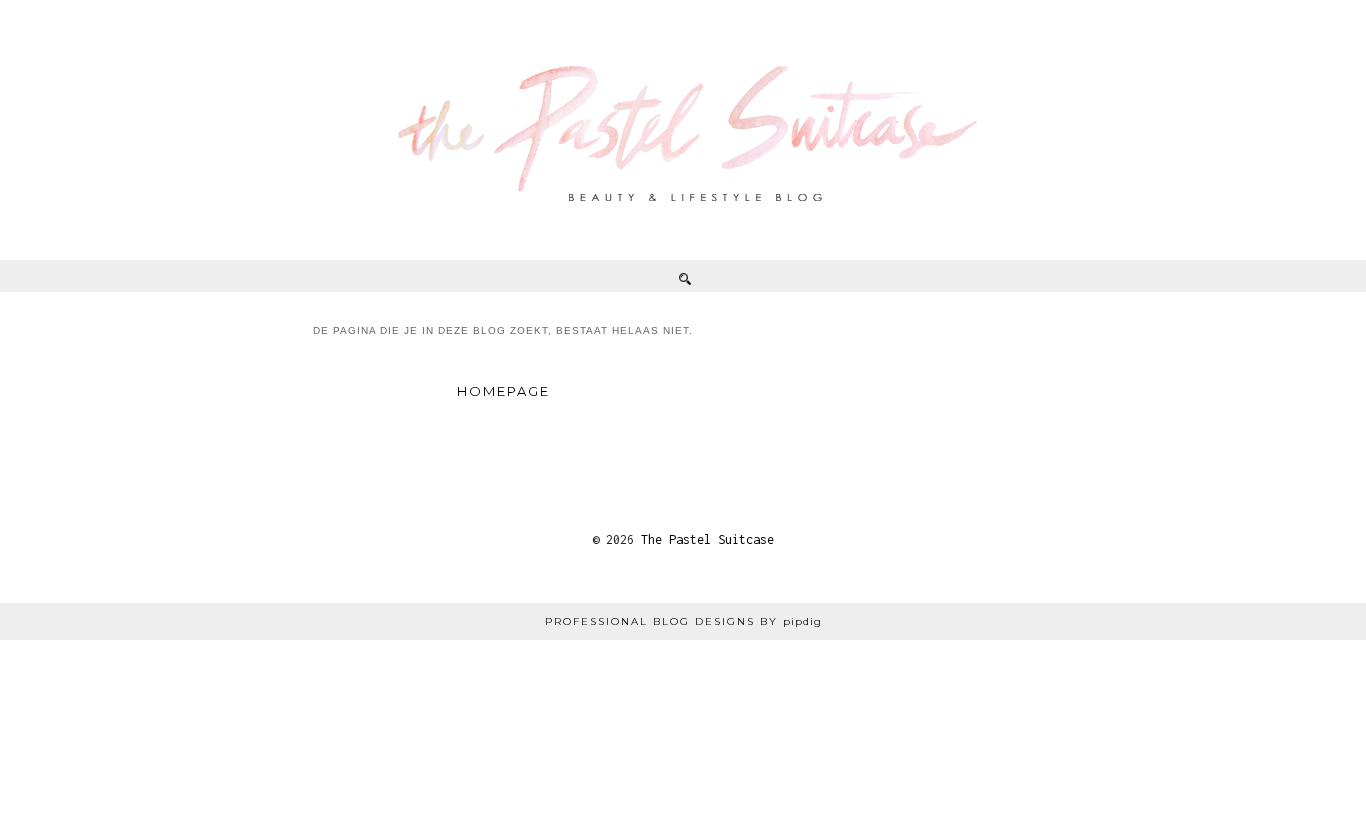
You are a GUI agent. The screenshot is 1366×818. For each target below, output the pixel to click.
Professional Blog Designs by (683, 621)
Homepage (503, 391)
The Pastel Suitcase (707, 539)
